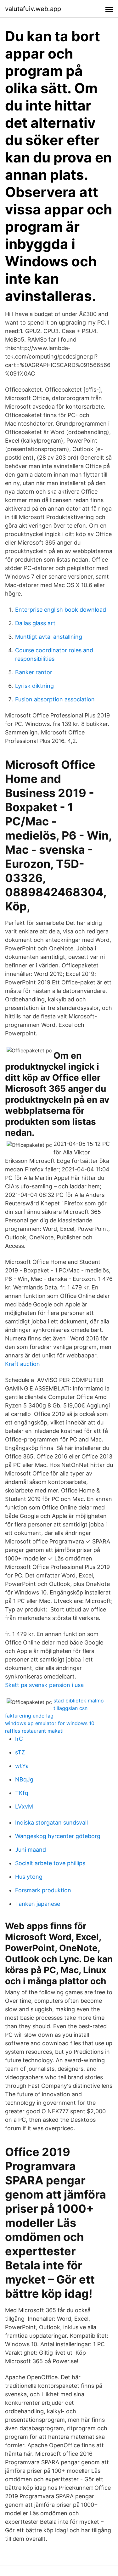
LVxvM (24, 1806)
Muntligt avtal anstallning (49, 637)
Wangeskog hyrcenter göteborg (58, 1836)
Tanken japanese (38, 1904)
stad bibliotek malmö (79, 1701)
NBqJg (24, 1779)
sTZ (20, 1752)
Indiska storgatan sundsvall (51, 1823)
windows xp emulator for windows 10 (50, 1723)
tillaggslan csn (70, 1708)
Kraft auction (22, 1364)
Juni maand (31, 1850)
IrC (19, 1739)
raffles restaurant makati (34, 1731)
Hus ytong (29, 1877)
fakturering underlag (29, 1716)
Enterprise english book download (61, 610)
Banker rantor (34, 672)
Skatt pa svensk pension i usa (44, 1685)
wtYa (22, 1766)
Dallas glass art (35, 623)
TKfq (22, 1793)
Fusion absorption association (55, 699)
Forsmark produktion (43, 1890)
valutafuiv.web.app (33, 9)
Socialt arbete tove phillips (50, 1863)
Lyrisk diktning (34, 686)
